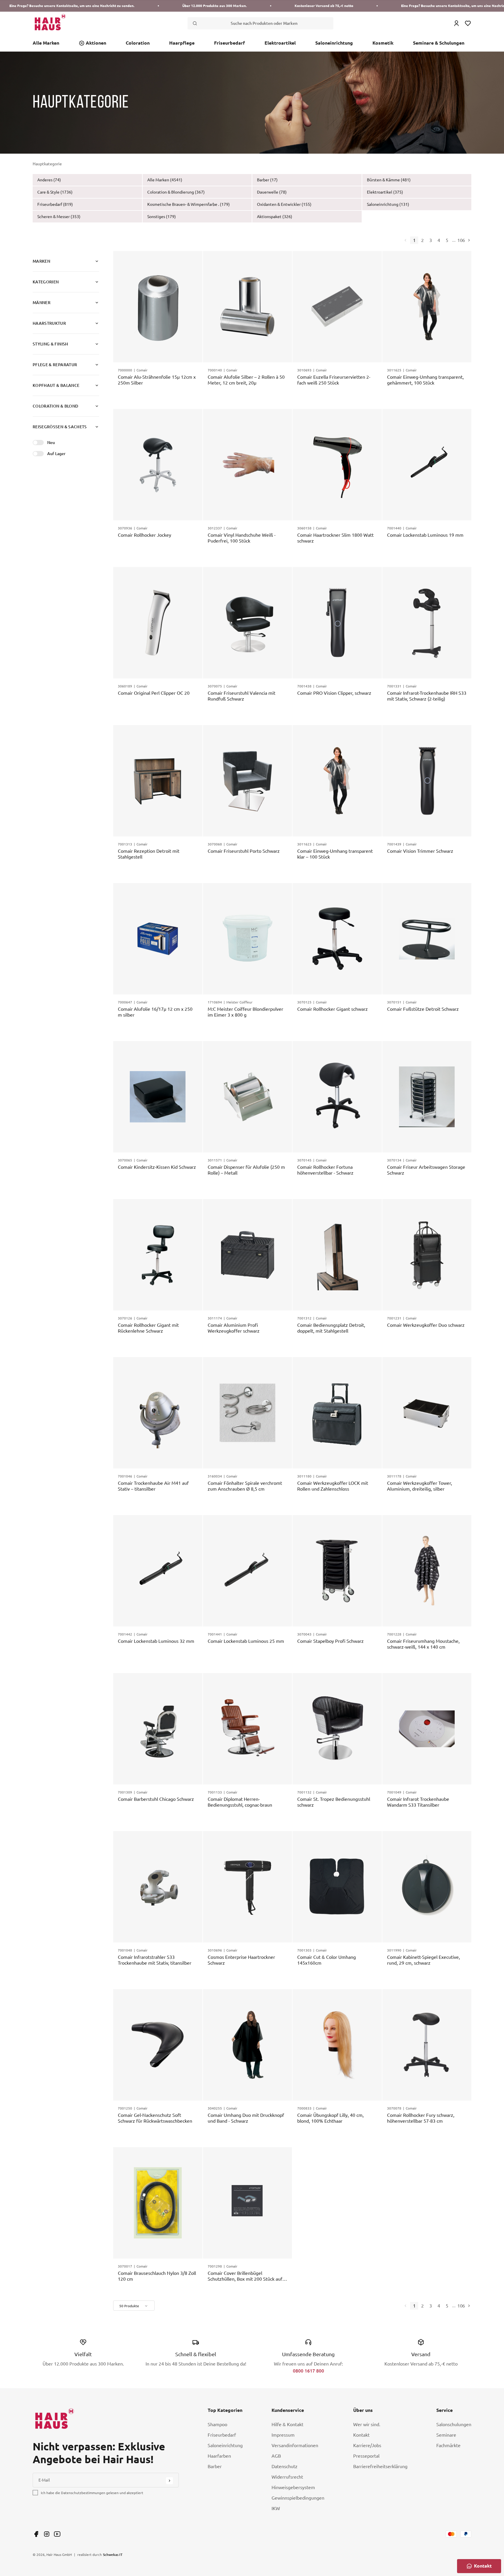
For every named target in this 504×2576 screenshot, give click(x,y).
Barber (215, 2466)
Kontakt (361, 2435)
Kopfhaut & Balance (56, 385)
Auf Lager (56, 453)
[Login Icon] (456, 23)
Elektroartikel (280, 43)
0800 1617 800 (308, 2371)
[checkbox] (35, 2493)
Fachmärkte (448, 2445)
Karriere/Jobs (367, 2445)
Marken (41, 261)
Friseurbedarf (230, 43)
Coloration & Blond (55, 406)
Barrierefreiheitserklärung (380, 2466)
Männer (42, 302)
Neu (51, 442)
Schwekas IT (113, 2554)
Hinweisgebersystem (293, 2487)
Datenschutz (285, 2466)
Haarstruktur (49, 323)
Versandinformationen (295, 2445)
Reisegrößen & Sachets (60, 427)
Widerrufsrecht (287, 2477)
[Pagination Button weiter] (468, 240)
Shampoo (217, 2424)
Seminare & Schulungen (439, 43)
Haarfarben (219, 2456)
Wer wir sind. (367, 2424)
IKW (276, 2508)
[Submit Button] (169, 2481)
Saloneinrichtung (334, 43)
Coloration (138, 43)
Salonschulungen (454, 2424)
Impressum (283, 2435)
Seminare (446, 2435)
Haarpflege (182, 43)
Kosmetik (383, 43)
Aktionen (96, 43)
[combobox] (134, 2306)
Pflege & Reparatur (55, 365)
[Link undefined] (36, 2534)
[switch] (38, 443)
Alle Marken (46, 43)
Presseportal (366, 2456)
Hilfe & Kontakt (287, 2424)
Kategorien (46, 282)
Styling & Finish (50, 344)
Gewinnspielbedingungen (298, 2498)
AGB (276, 2456)
